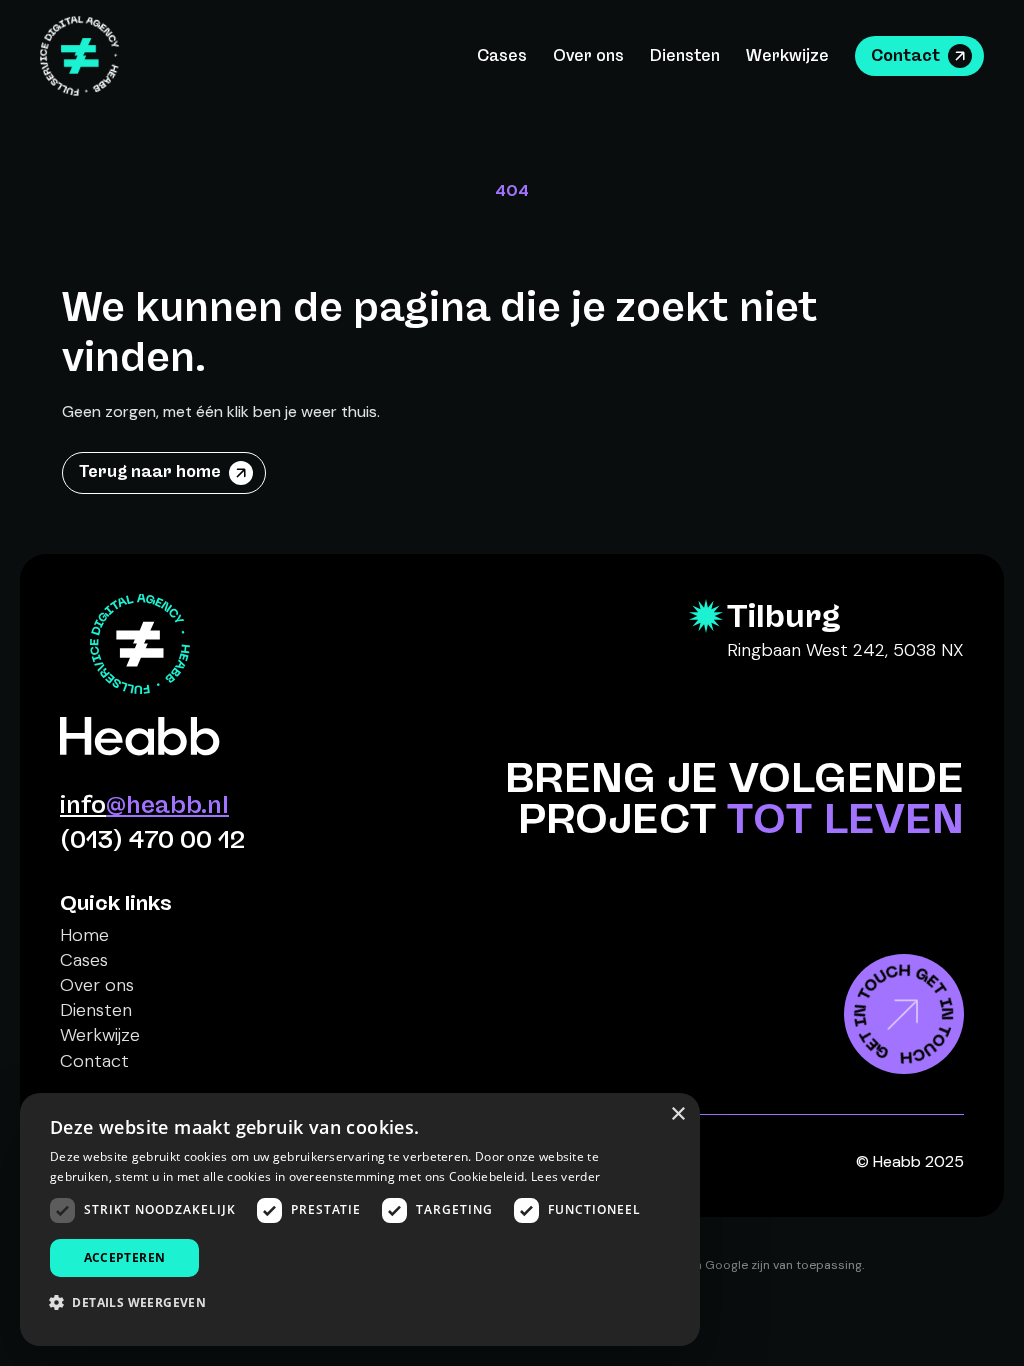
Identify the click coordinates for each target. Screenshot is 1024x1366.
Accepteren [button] (125, 1257)
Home (84, 935)
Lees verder (565, 1176)
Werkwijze (787, 55)
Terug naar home (150, 471)
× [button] (677, 1114)
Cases (502, 55)
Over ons (588, 55)
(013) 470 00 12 (152, 839)
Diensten (685, 55)
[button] (135, 1302)
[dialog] (360, 1219)
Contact (905, 55)
